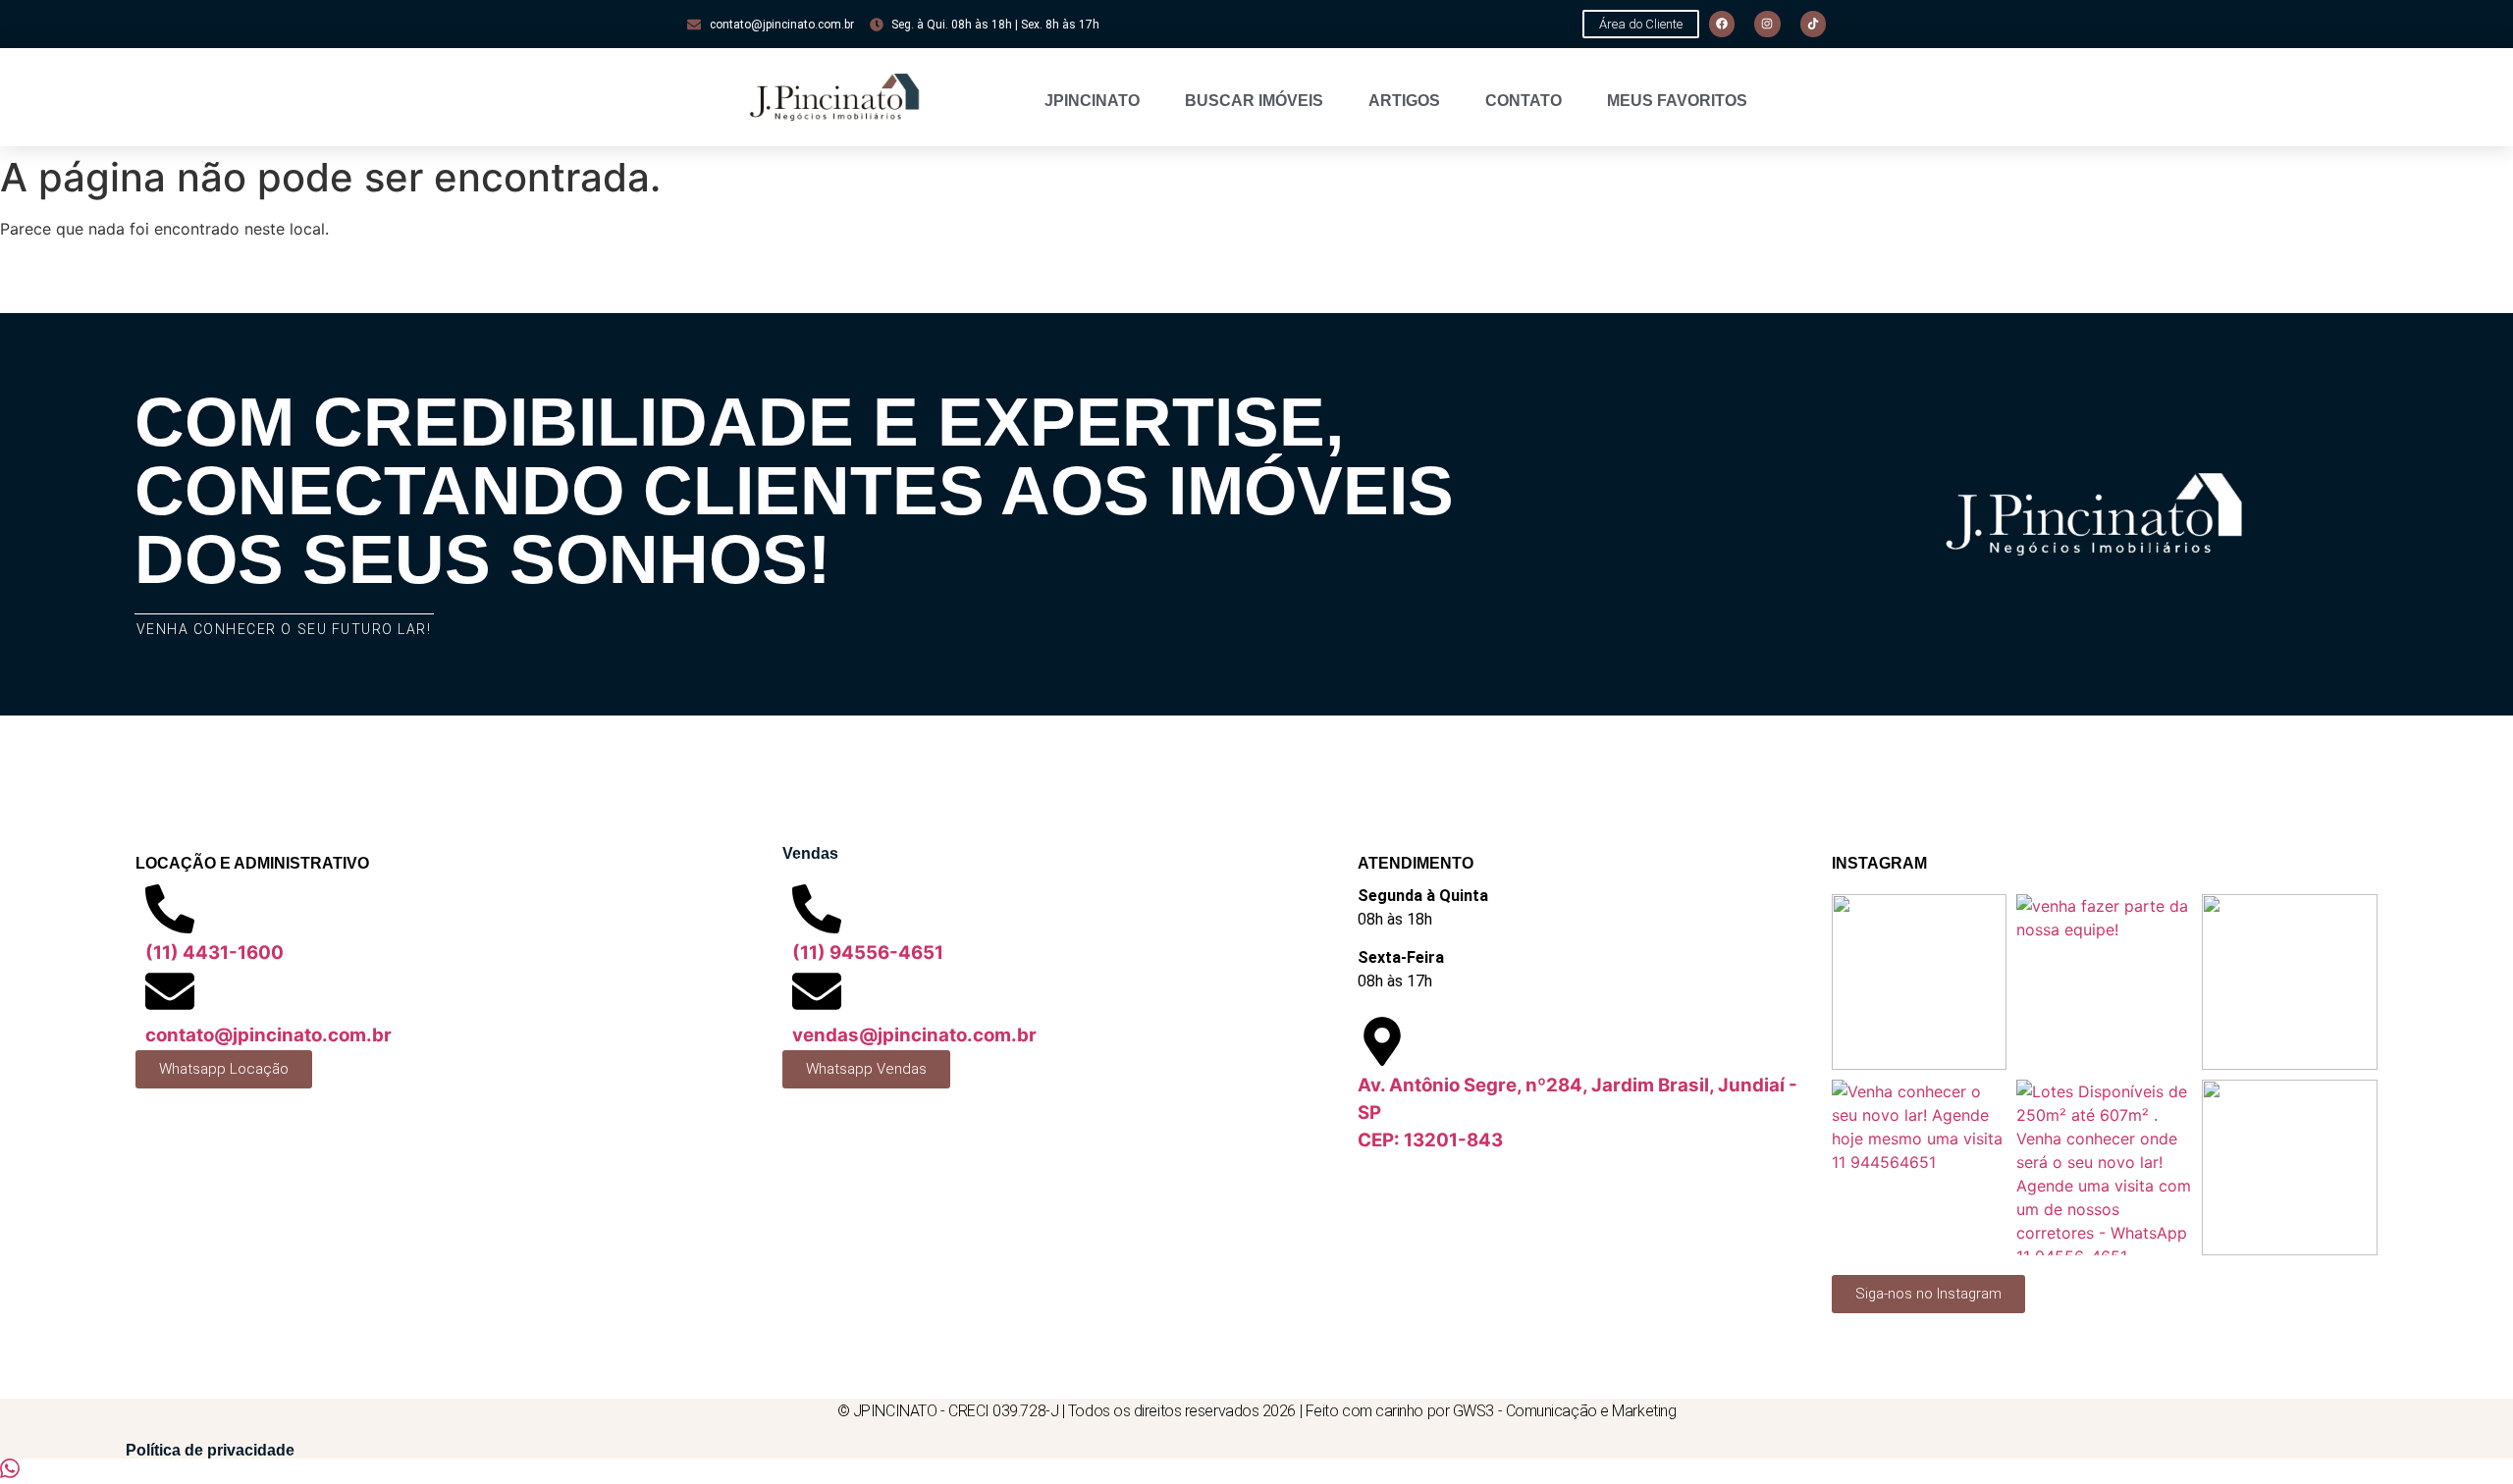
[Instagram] (1767, 24)
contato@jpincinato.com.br (268, 1035)
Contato (1524, 101)
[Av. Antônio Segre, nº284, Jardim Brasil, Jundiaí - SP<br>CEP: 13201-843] (1382, 1041)
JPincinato (1092, 101)
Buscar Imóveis (1254, 101)
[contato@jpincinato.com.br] (170, 991)
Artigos (1404, 101)
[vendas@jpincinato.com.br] (817, 991)
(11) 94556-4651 (868, 953)
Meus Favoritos (1677, 101)
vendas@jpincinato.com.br (914, 1035)
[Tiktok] (1813, 24)
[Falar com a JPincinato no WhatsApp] (10, 1472)
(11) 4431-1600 (214, 953)
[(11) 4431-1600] (170, 909)
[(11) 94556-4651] (817, 909)
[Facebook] (1722, 24)
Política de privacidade (210, 1450)
